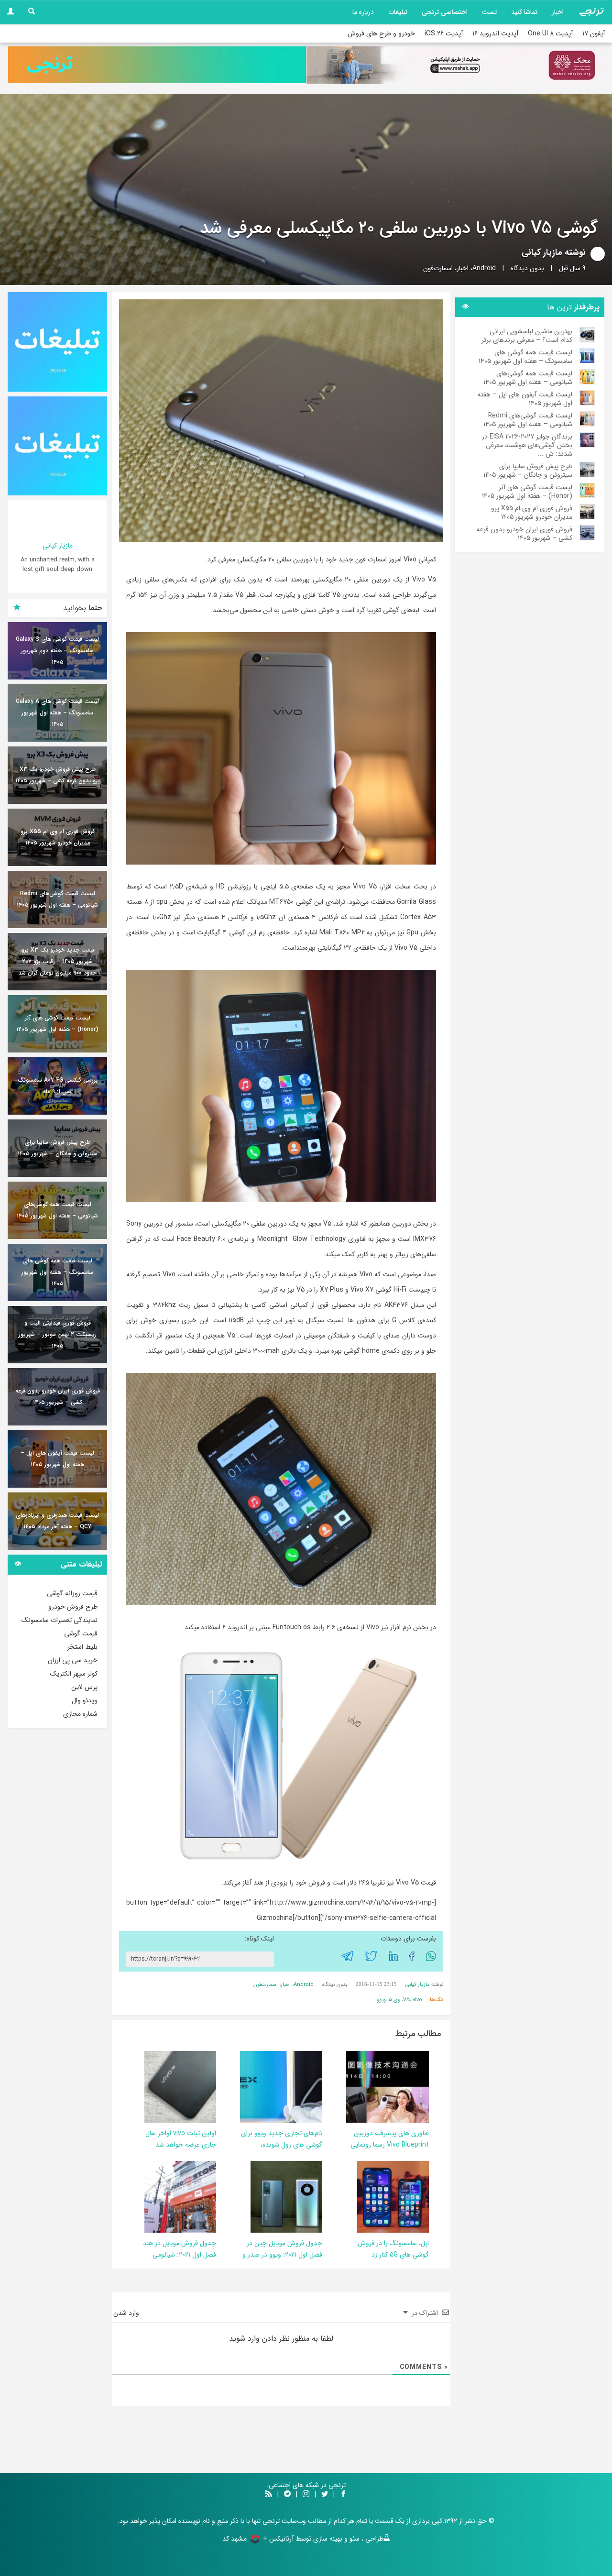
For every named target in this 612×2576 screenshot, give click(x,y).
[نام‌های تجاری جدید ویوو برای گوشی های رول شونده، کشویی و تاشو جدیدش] (240, 2086)
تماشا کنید (524, 12)
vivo (417, 2000)
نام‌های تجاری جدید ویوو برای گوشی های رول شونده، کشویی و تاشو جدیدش (282, 2145)
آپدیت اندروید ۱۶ (495, 33)
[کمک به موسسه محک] (455, 65)
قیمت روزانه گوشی (72, 1593)
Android (484, 268)
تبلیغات (398, 12)
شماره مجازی (80, 1714)
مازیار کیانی (542, 252)
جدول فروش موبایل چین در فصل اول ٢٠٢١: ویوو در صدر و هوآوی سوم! (282, 2255)
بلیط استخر (82, 1647)
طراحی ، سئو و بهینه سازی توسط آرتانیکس (326, 2539)
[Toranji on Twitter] (325, 2495)
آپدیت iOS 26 (444, 33)
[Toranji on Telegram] (287, 2495)
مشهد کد (235, 2539)
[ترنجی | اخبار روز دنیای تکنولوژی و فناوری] (591, 12)
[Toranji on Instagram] (305, 2495)
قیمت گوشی (81, 1633)
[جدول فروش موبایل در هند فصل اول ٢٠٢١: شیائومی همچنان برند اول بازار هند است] (180, 2196)
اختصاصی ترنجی (445, 12)
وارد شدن (127, 2313)
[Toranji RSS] (269, 2495)
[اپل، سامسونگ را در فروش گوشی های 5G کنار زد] (393, 2196)
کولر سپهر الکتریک (74, 1674)
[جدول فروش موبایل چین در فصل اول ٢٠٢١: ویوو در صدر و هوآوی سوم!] (286, 2196)
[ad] (57, 342)
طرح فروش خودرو (73, 1607)
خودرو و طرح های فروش (381, 33)
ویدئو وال (85, 1700)
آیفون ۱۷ (594, 33)
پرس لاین (84, 1687)
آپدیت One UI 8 (550, 33)
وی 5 (394, 2000)
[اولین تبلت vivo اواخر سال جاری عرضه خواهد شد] (180, 2086)
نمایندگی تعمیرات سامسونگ (60, 1620)
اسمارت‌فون (438, 268)
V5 (406, 2000)
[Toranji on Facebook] (343, 2495)
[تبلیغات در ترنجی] (157, 65)
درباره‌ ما (363, 12)
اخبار (558, 12)
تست (489, 12)
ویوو (381, 2000)
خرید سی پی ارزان (73, 1660)
